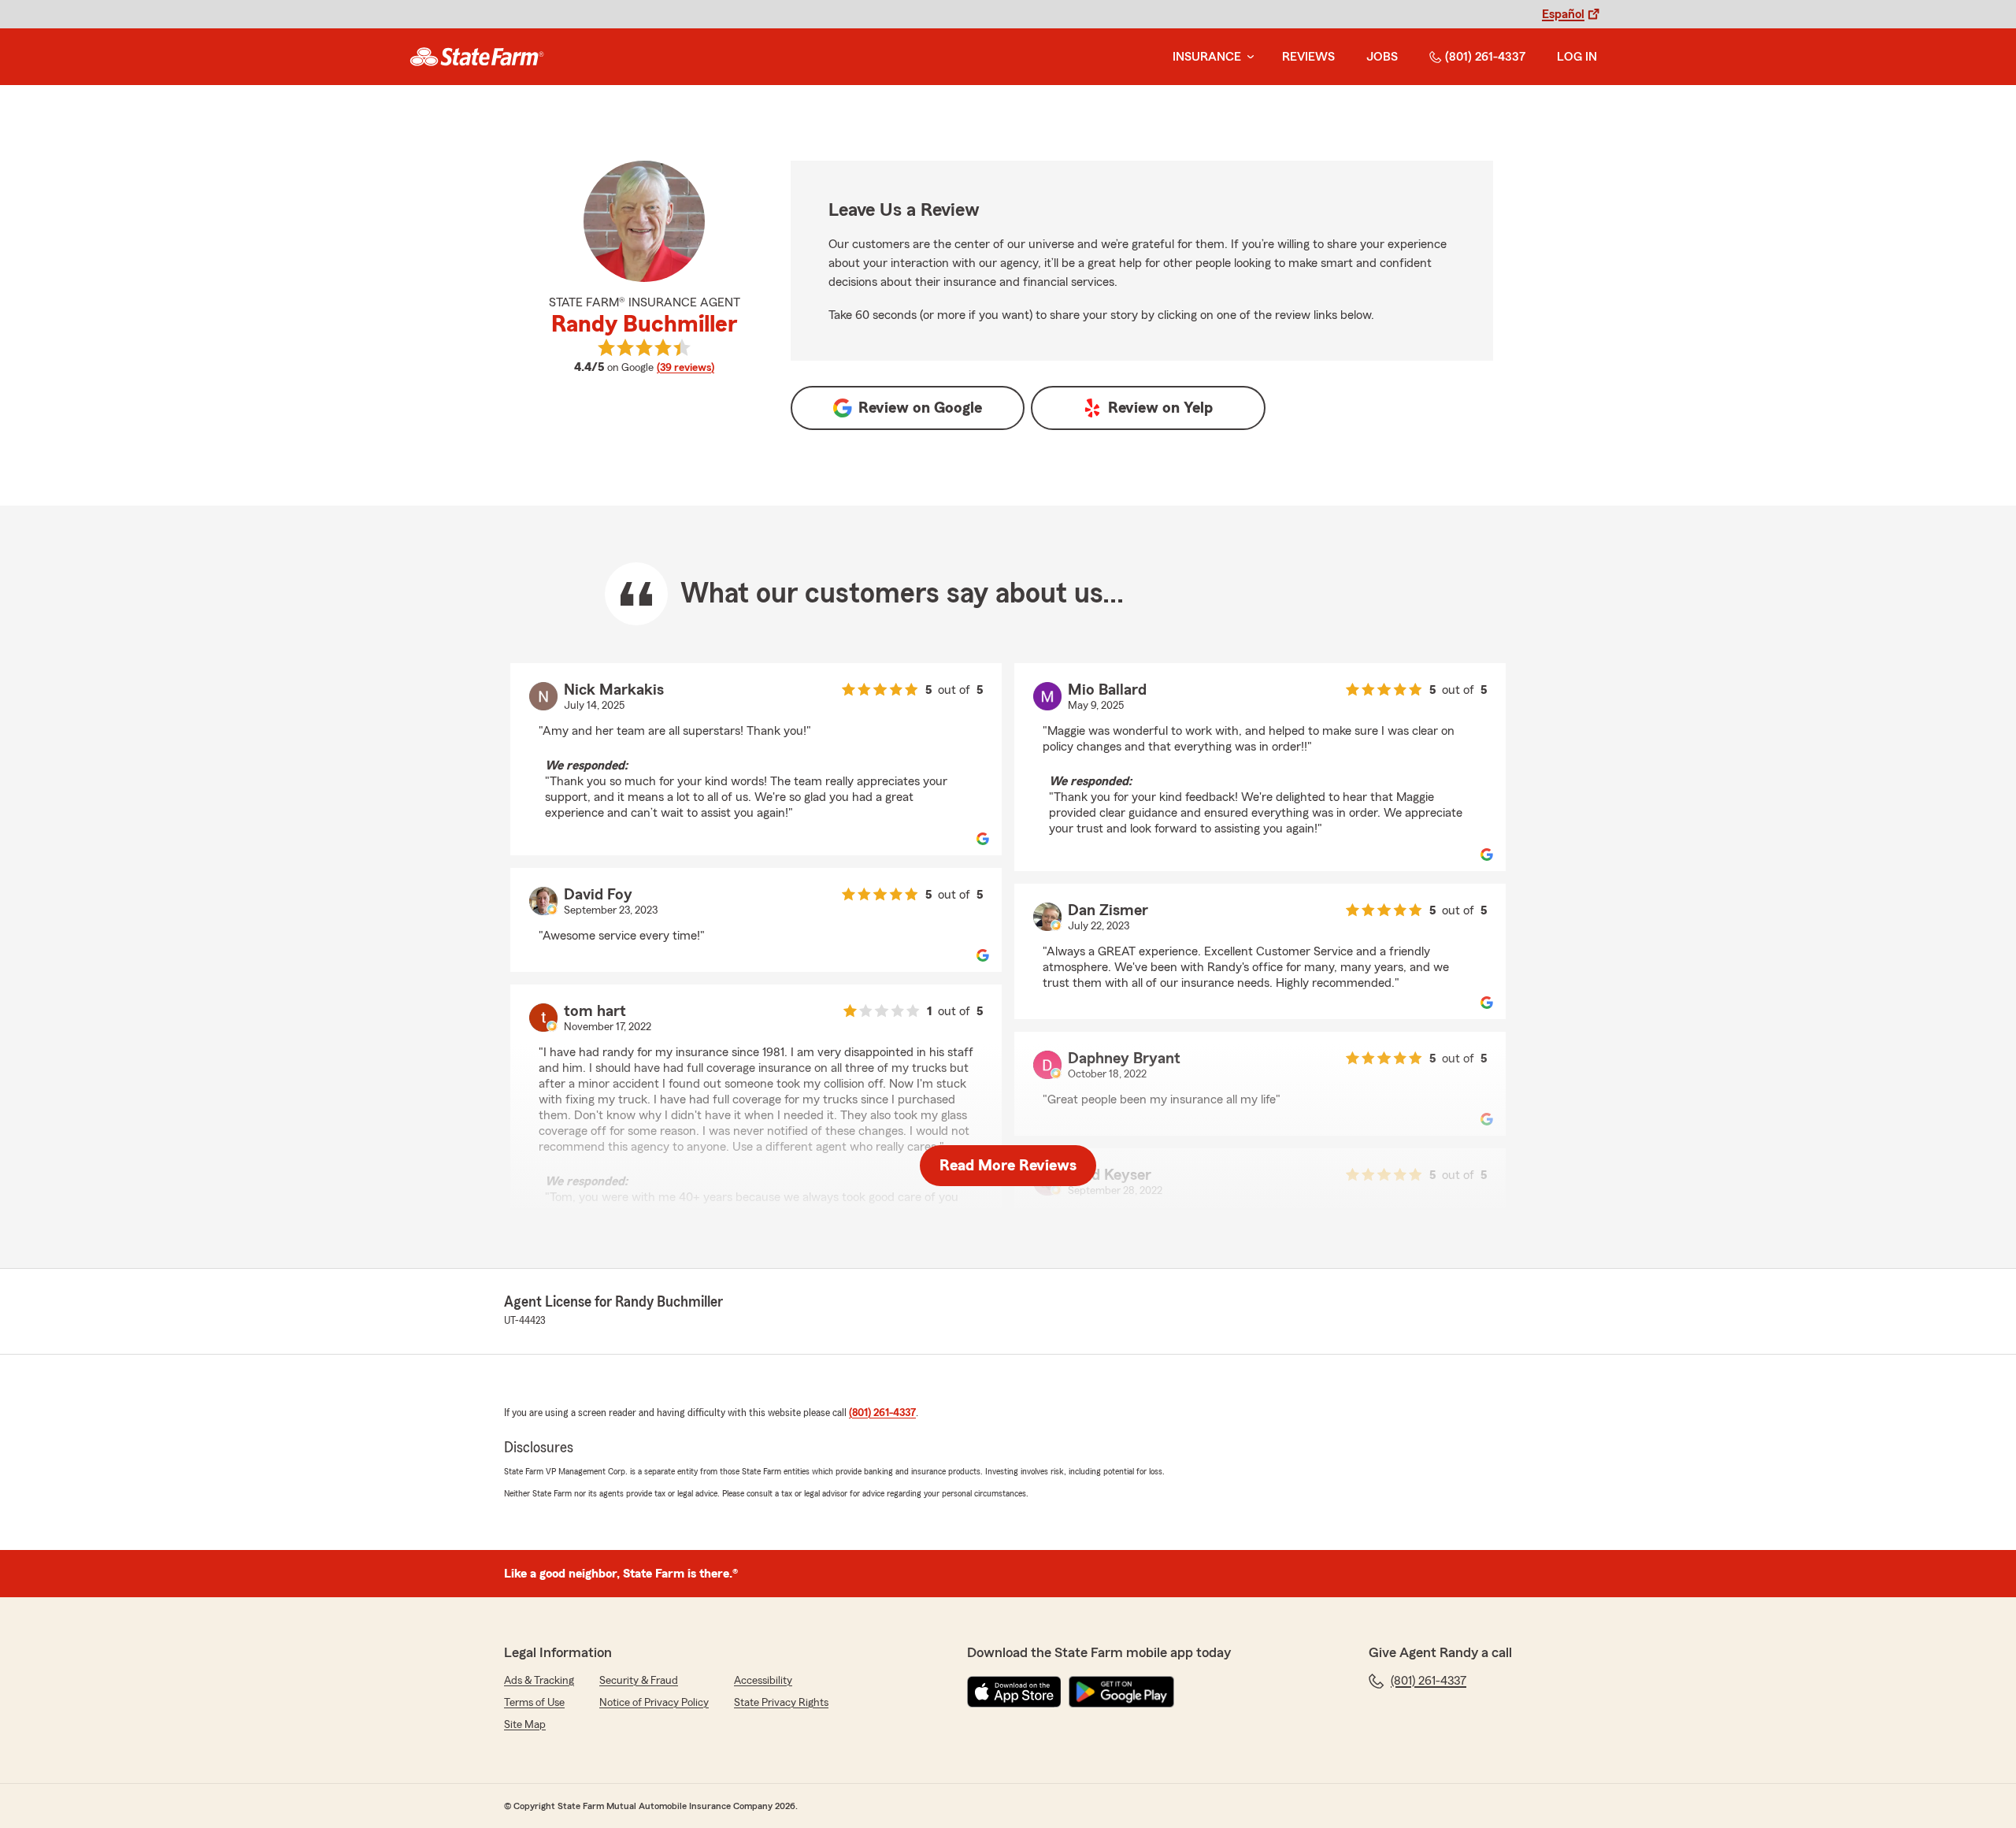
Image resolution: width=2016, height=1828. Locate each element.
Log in (1577, 57)
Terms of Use (534, 1703)
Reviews (1308, 57)
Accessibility (763, 1681)
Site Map (525, 1725)
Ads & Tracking (539, 1681)
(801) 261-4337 (1485, 57)
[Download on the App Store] (1014, 1692)
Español (1563, 14)
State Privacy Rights (781, 1703)
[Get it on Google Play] (1121, 1692)
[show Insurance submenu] (1247, 57)
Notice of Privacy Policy (654, 1703)
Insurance (1207, 57)
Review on (920, 408)
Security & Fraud (639, 1681)
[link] (477, 57)
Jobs (1382, 57)
